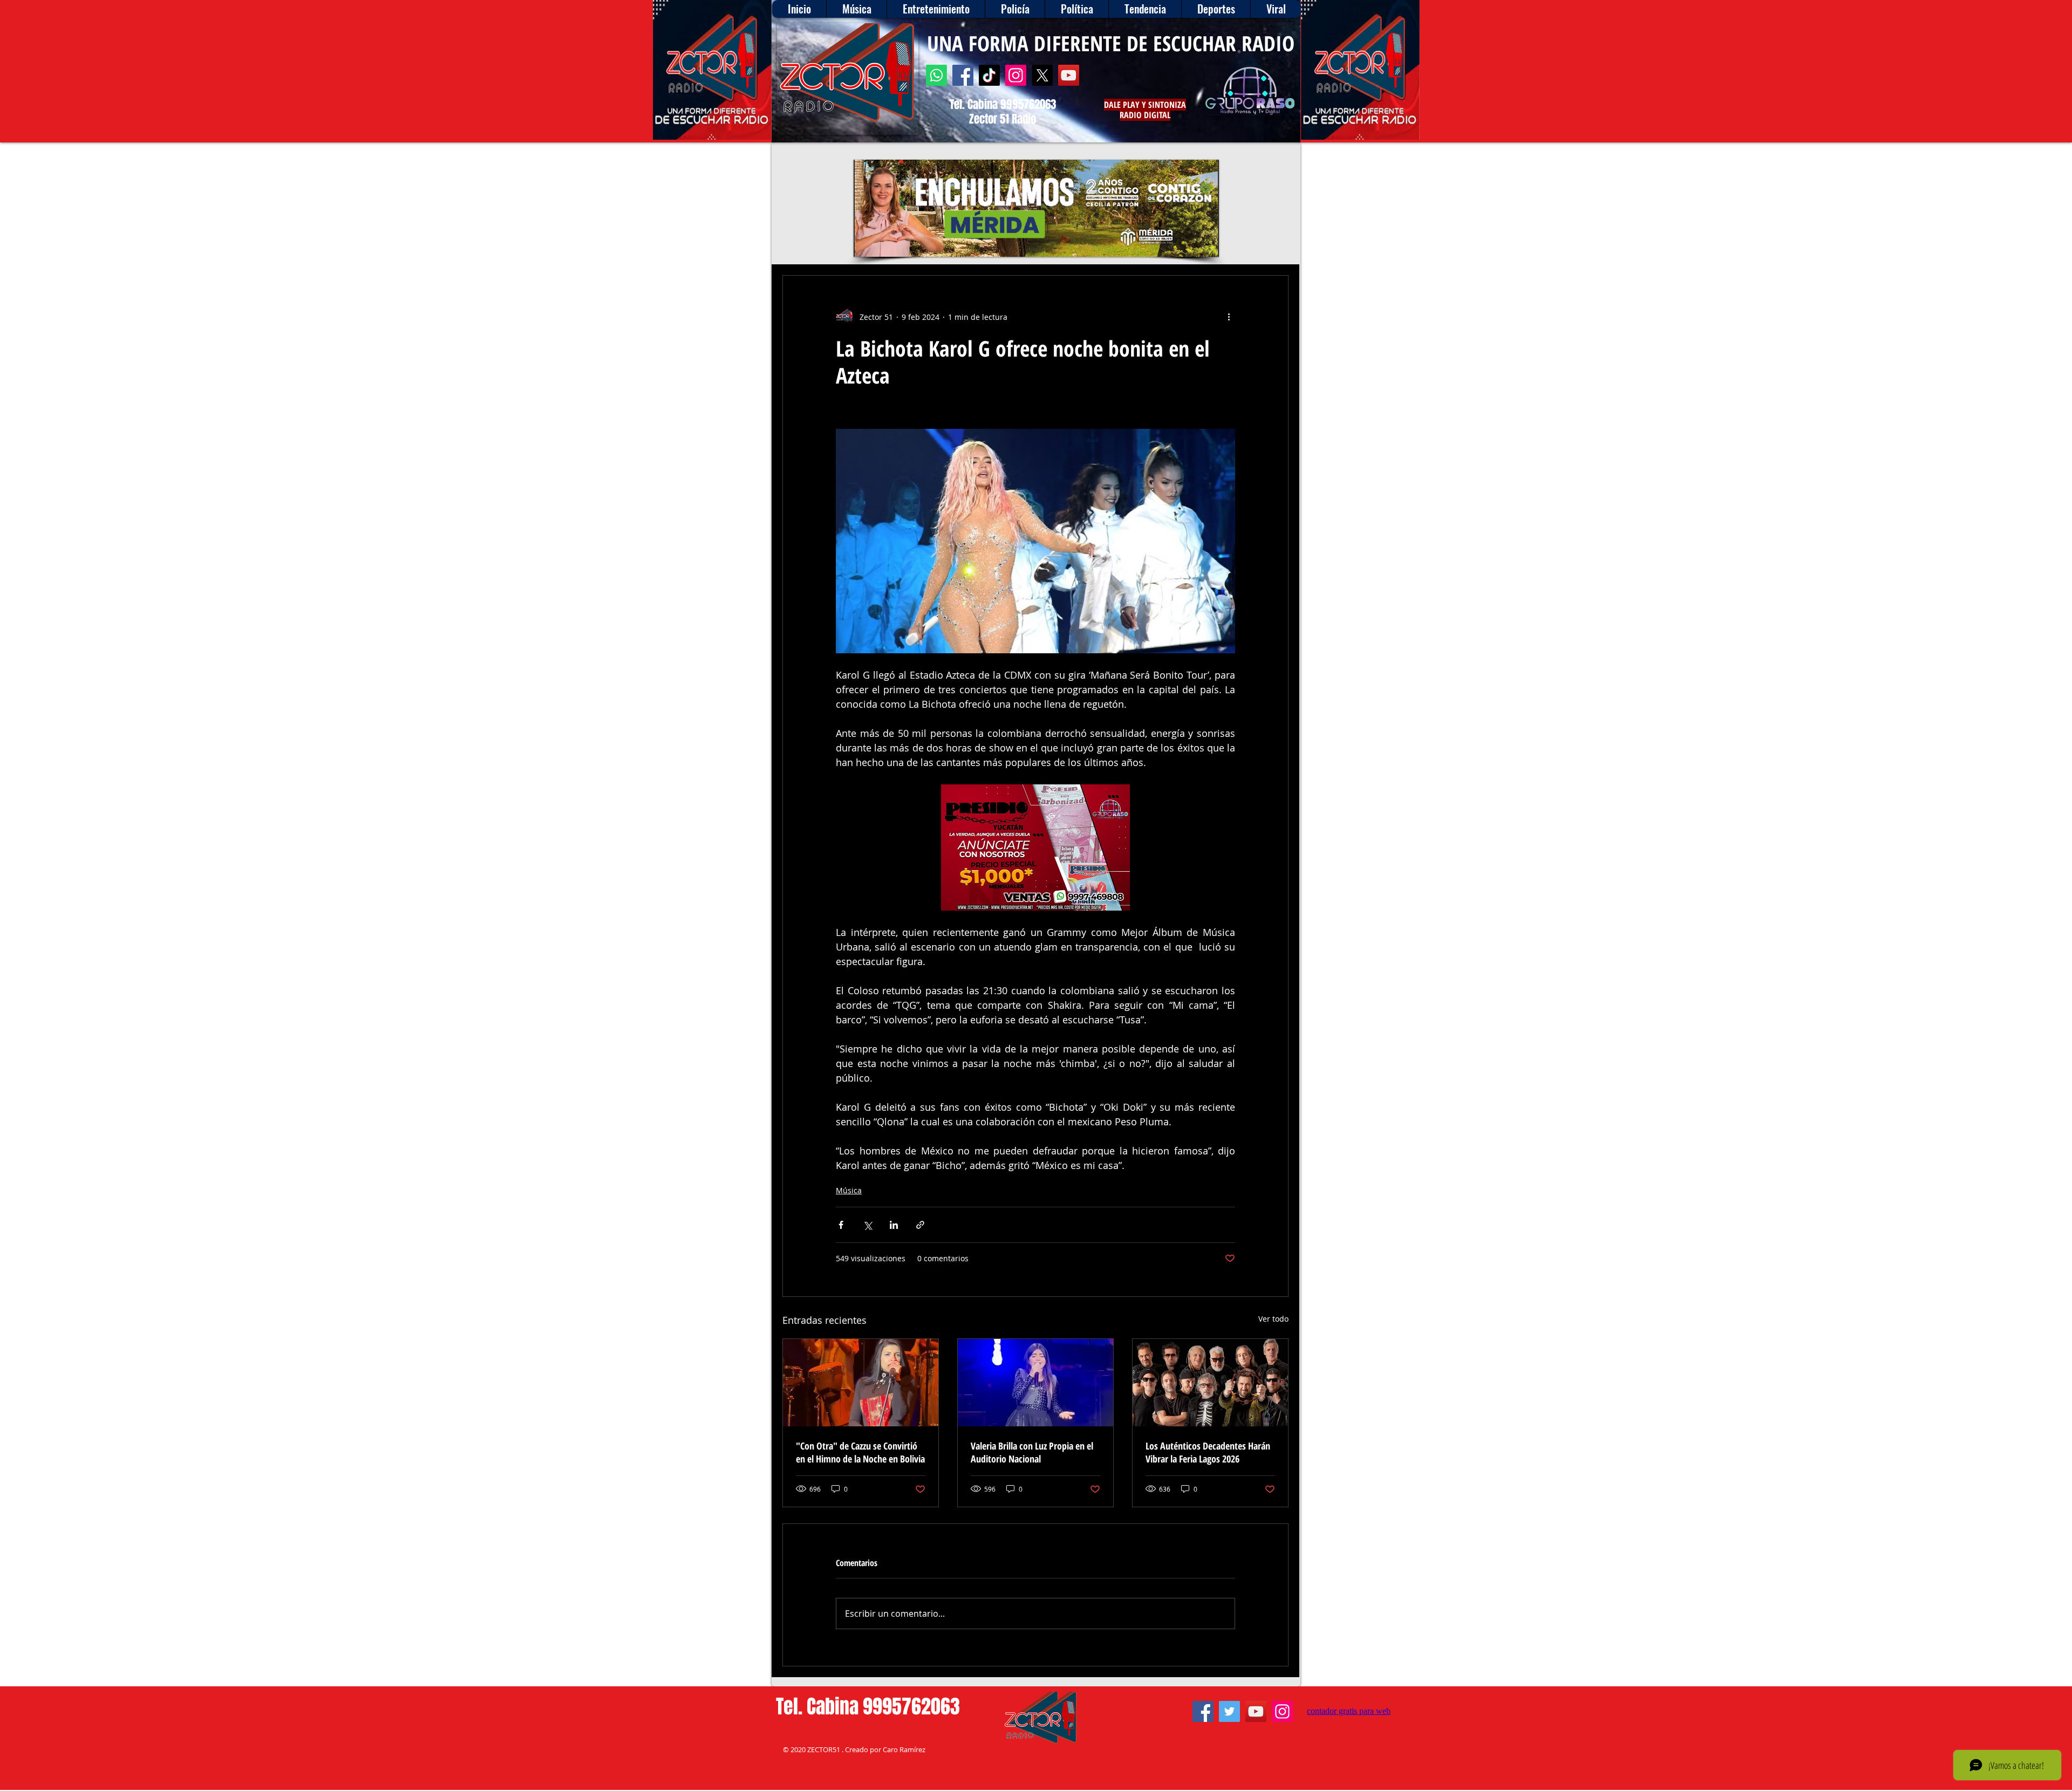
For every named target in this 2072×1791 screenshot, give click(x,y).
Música (849, 1190)
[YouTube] (1069, 75)
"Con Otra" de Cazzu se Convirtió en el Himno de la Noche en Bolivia (860, 1452)
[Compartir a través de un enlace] (920, 1225)
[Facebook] (963, 75)
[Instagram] (1016, 75)
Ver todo (1273, 1319)
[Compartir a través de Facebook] (841, 1225)
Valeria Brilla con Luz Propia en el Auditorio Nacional (1032, 1452)
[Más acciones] (1229, 317)
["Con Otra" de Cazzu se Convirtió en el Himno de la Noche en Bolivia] (861, 1383)
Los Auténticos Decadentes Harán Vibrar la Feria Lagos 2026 (1208, 1452)
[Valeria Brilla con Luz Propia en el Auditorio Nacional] (1035, 1383)
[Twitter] (1229, 1711)
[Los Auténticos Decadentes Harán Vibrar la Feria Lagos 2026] (1210, 1383)
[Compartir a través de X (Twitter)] (867, 1225)
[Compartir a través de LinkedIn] (894, 1225)
